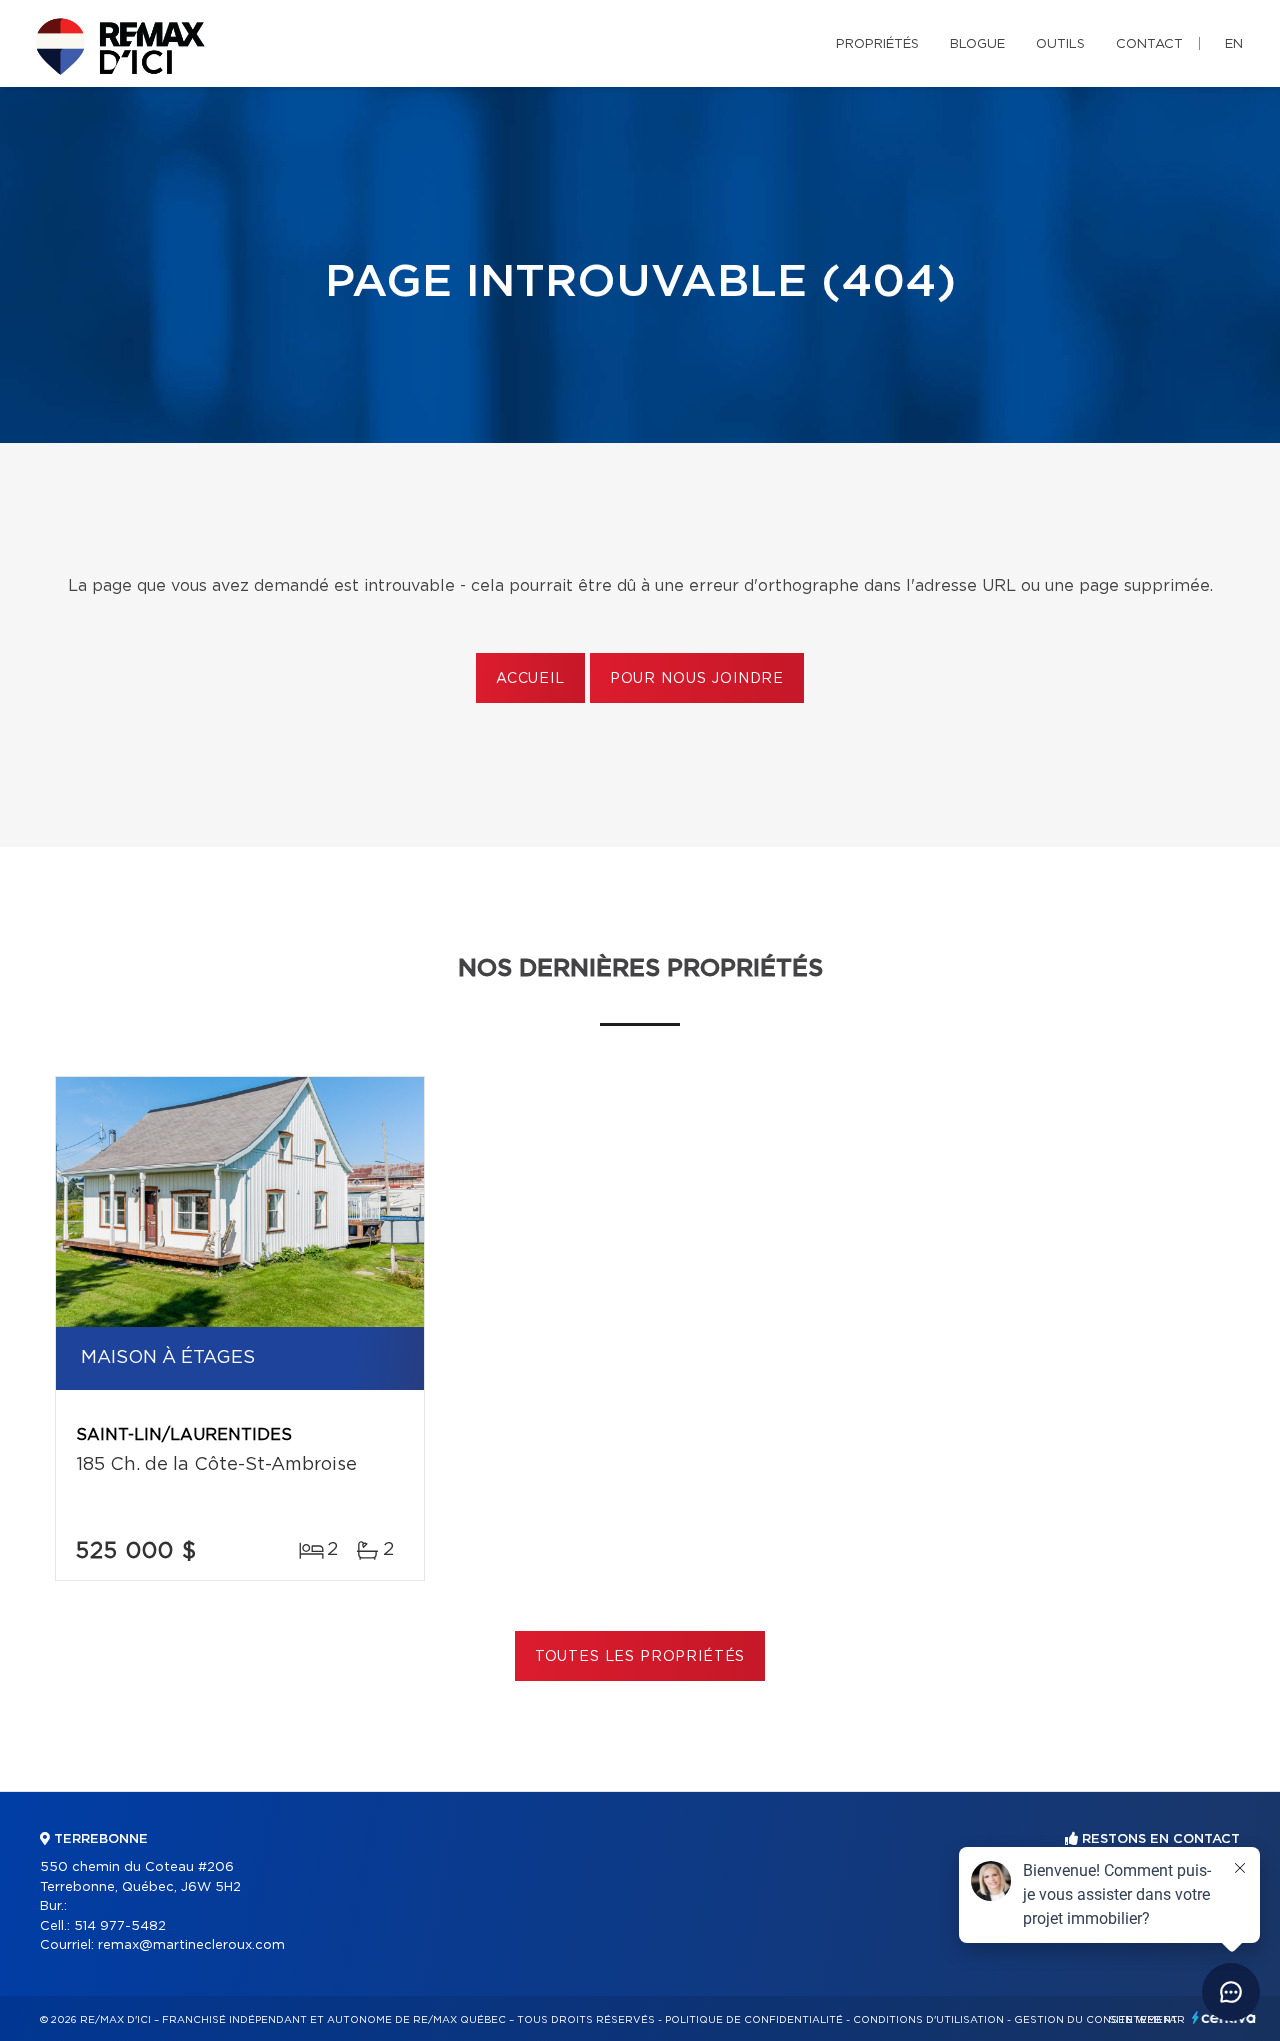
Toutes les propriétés (640, 1657)
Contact (1149, 44)
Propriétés (877, 44)
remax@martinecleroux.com (191, 1945)
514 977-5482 (120, 1926)
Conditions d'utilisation (928, 2020)
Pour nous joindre (697, 679)
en (1234, 44)
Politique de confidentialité (754, 2020)
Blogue (977, 44)
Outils (1060, 44)
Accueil (530, 679)
